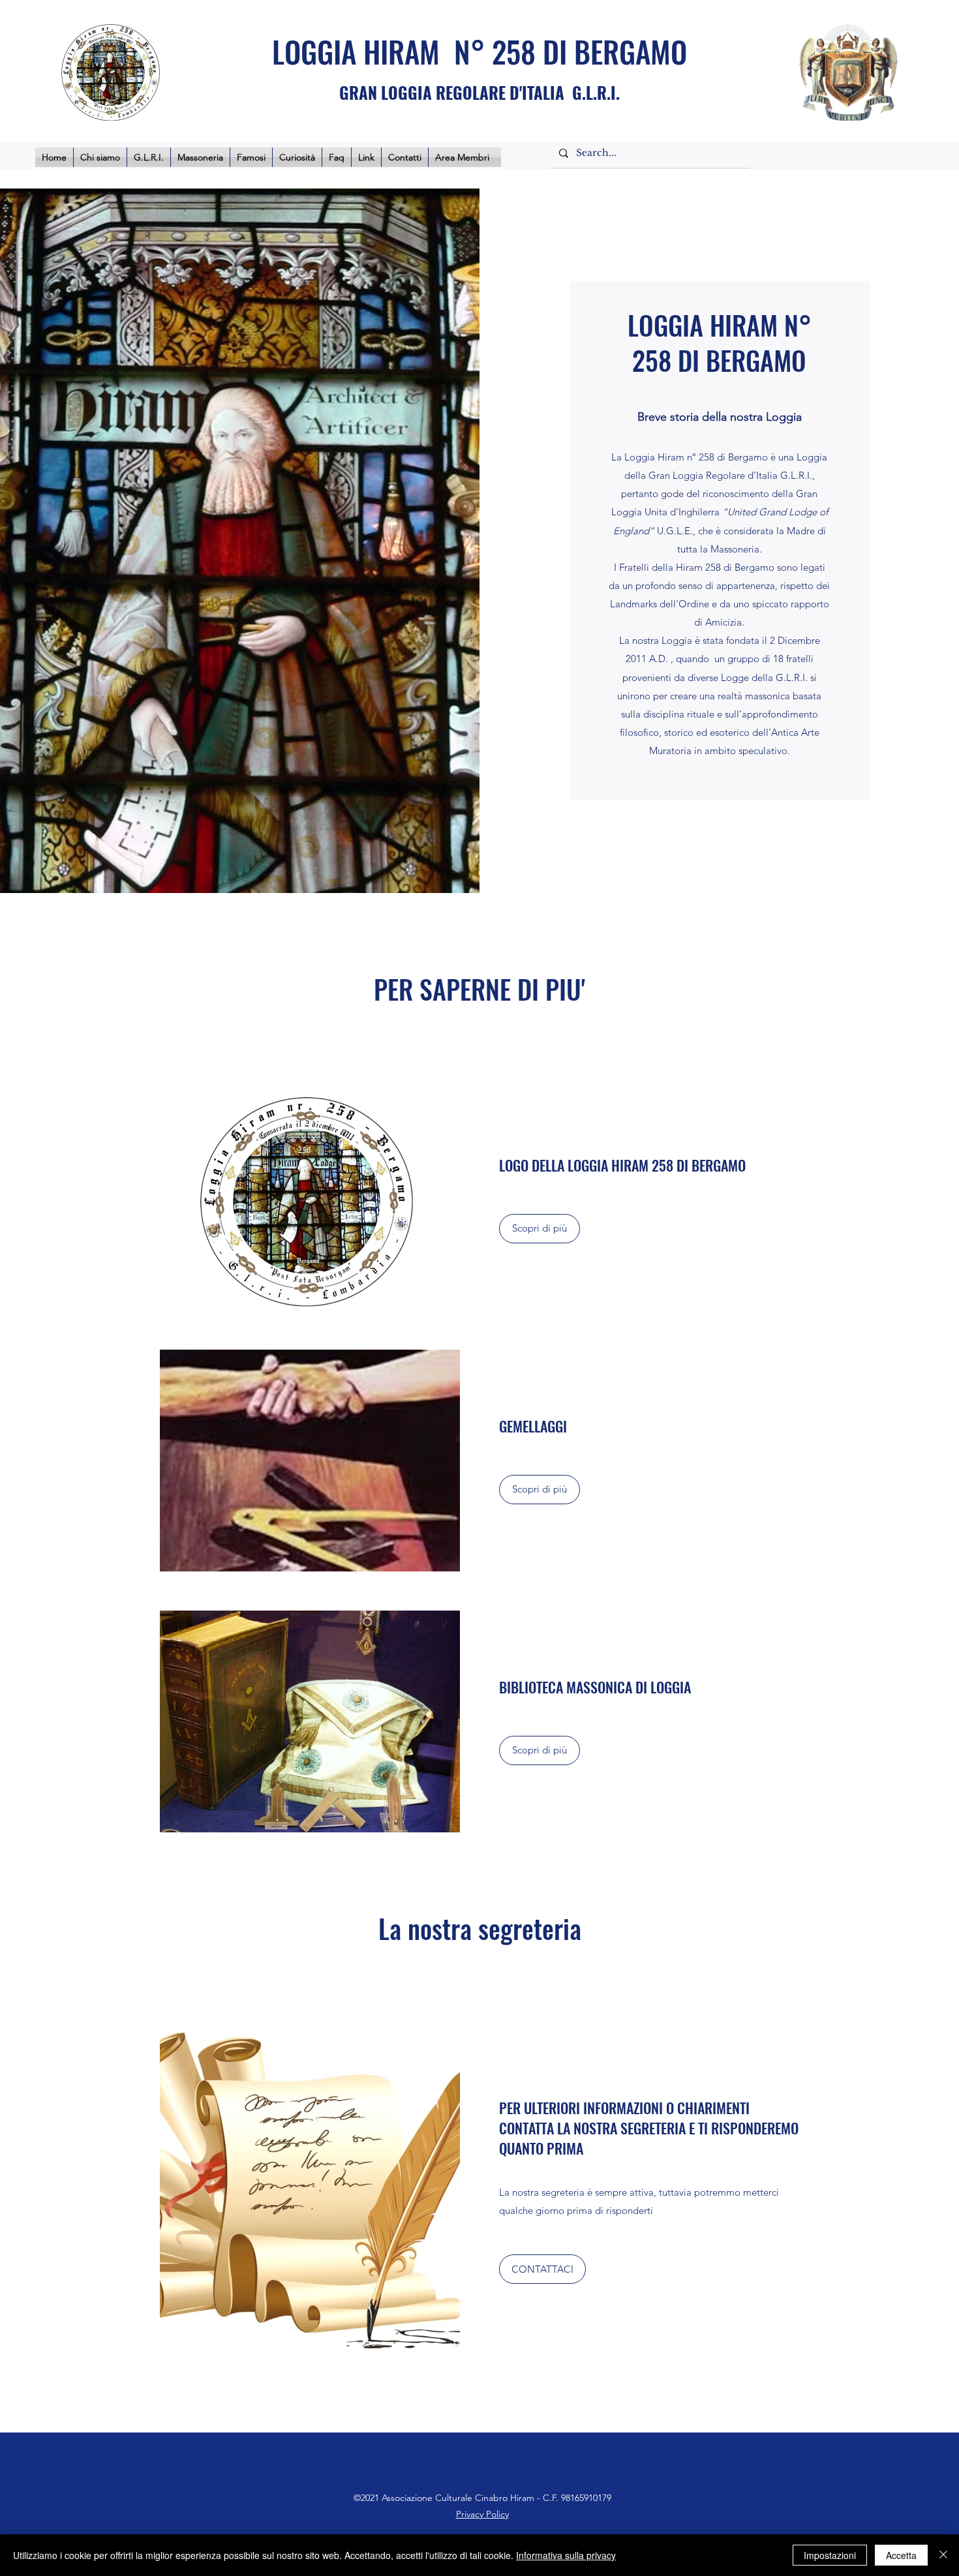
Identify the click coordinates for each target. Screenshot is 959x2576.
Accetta (901, 2555)
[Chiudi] (943, 2555)
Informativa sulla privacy (566, 2555)
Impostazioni (830, 2555)
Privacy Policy (482, 2514)
